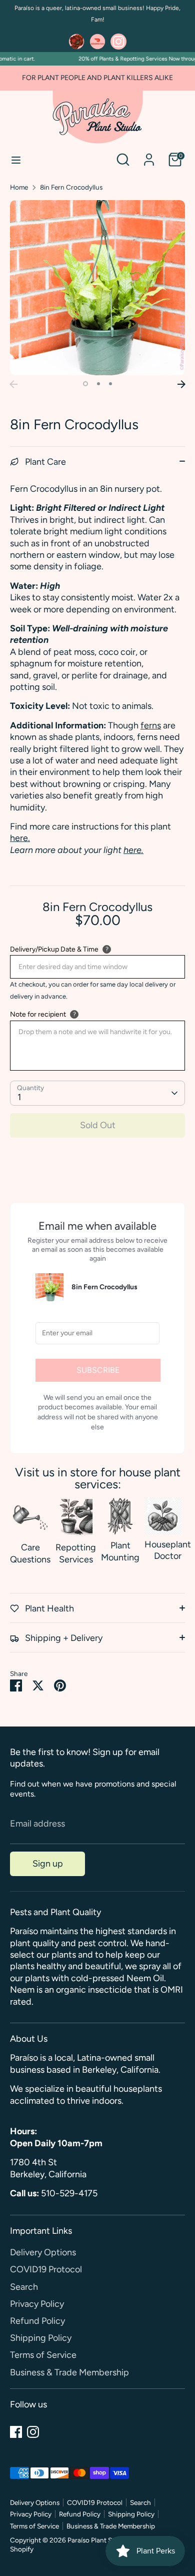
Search (24, 2287)
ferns (151, 725)
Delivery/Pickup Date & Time (54, 949)
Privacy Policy (37, 2304)
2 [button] (98, 384)
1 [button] (85, 384)
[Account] (149, 155)
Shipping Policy (41, 2338)
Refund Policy (37, 2321)
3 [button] (110, 384)
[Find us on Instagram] (118, 42)
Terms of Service (43, 2355)
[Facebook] (16, 2432)
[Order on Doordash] (97, 42)
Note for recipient (38, 1014)
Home (19, 187)
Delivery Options (43, 2252)
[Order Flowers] (76, 42)
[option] (97, 288)
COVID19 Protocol (46, 2269)
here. (20, 838)
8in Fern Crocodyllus (71, 187)
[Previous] (13, 384)
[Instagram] (33, 2432)
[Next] (181, 384)
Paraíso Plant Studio (98, 2540)
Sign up (48, 1864)
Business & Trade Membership (69, 2372)
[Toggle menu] (16, 160)
